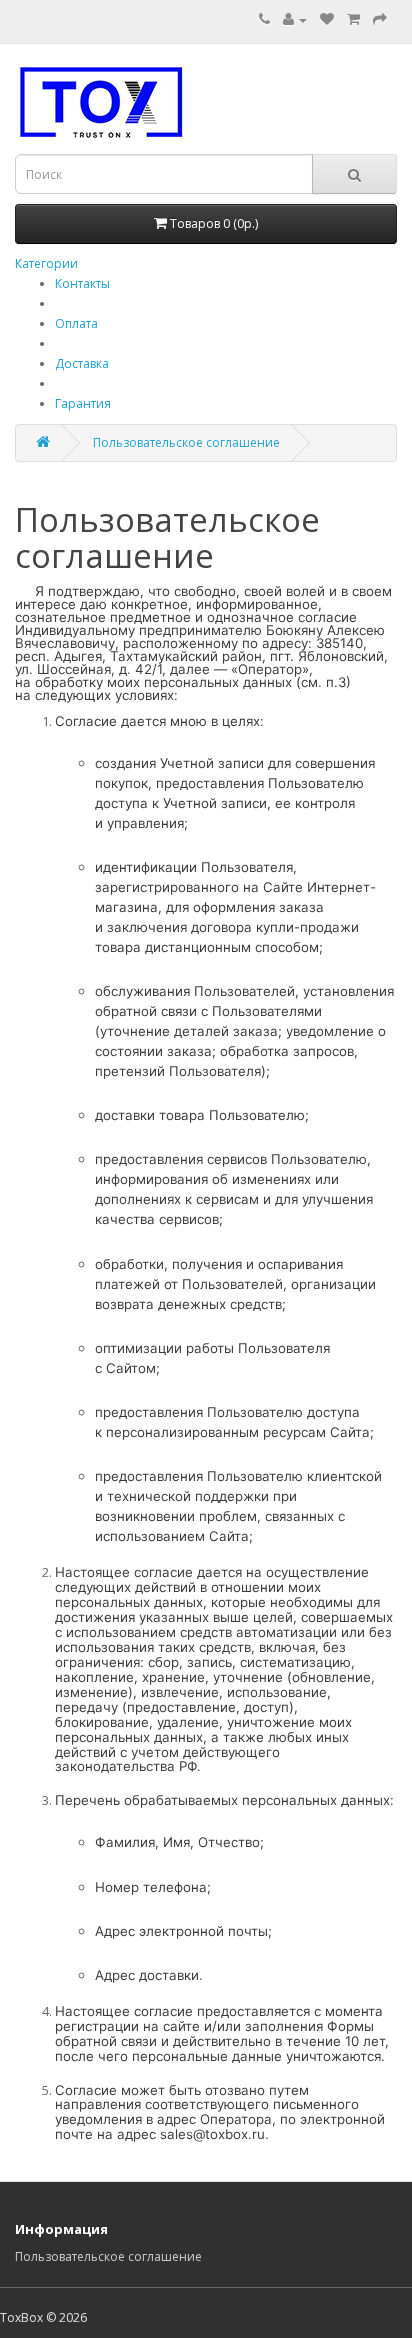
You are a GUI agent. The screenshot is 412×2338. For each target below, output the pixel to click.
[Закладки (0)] (327, 19)
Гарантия (83, 403)
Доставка (82, 363)
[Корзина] (353, 19)
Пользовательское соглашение (186, 442)
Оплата (76, 323)
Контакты (82, 283)
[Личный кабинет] (295, 19)
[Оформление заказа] (380, 19)
